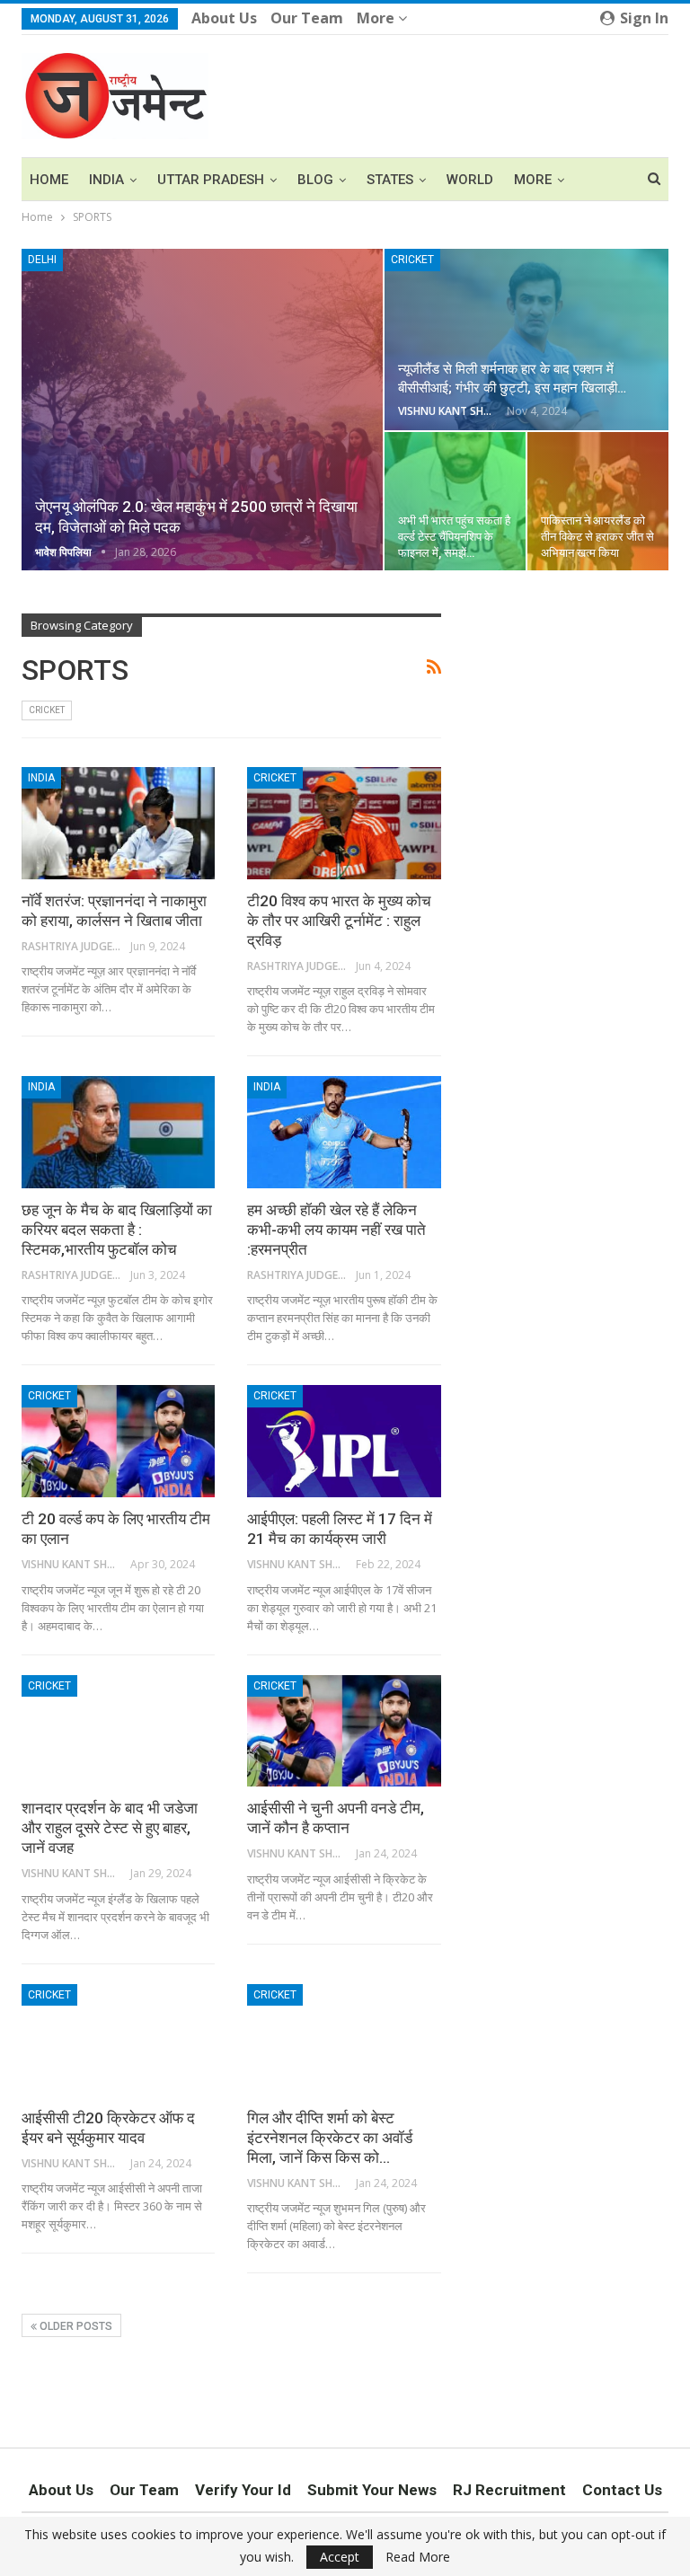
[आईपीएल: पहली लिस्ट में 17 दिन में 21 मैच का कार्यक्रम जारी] (344, 1441)
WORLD (470, 180)
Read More (418, 2557)
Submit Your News (372, 2490)
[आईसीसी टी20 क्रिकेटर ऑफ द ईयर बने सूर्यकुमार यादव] (118, 2040)
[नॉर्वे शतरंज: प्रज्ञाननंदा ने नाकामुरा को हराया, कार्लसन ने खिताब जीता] (118, 823)
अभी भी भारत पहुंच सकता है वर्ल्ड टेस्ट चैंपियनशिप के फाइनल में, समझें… (454, 537)
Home (49, 180)
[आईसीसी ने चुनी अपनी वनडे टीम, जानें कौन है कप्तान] (344, 1731)
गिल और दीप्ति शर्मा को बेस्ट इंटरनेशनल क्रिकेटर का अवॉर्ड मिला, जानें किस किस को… (330, 2138)
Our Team (307, 18)
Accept (340, 2557)
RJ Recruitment (509, 2490)
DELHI (42, 260)
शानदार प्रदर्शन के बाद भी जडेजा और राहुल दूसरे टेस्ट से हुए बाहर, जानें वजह (110, 1828)
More (377, 18)
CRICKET (412, 260)
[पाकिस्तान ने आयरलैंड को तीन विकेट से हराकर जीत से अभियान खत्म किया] (598, 502)
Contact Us (622, 2490)
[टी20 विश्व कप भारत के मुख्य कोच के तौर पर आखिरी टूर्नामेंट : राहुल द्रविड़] (344, 823)
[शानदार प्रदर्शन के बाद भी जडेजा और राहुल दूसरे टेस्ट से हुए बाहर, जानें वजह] (118, 1731)
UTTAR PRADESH (211, 180)
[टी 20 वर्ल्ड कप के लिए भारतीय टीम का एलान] (118, 1441)
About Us (224, 18)
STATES (390, 180)
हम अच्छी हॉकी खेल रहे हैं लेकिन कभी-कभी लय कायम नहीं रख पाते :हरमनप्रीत (336, 1230)
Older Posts (75, 2326)
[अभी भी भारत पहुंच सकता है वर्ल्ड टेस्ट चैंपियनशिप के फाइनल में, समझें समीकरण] (455, 502)
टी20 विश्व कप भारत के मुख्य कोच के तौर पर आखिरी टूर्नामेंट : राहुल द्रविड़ (339, 921)
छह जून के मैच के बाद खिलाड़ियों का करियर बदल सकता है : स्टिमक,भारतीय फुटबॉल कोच (117, 1230)
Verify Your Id (243, 2490)
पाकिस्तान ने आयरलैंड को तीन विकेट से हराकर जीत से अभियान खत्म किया (597, 537)
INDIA (106, 180)
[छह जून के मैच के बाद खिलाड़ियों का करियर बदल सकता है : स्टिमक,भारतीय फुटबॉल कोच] (118, 1132)
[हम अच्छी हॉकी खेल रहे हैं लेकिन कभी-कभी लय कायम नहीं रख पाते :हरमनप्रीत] (344, 1132)
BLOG (315, 180)
